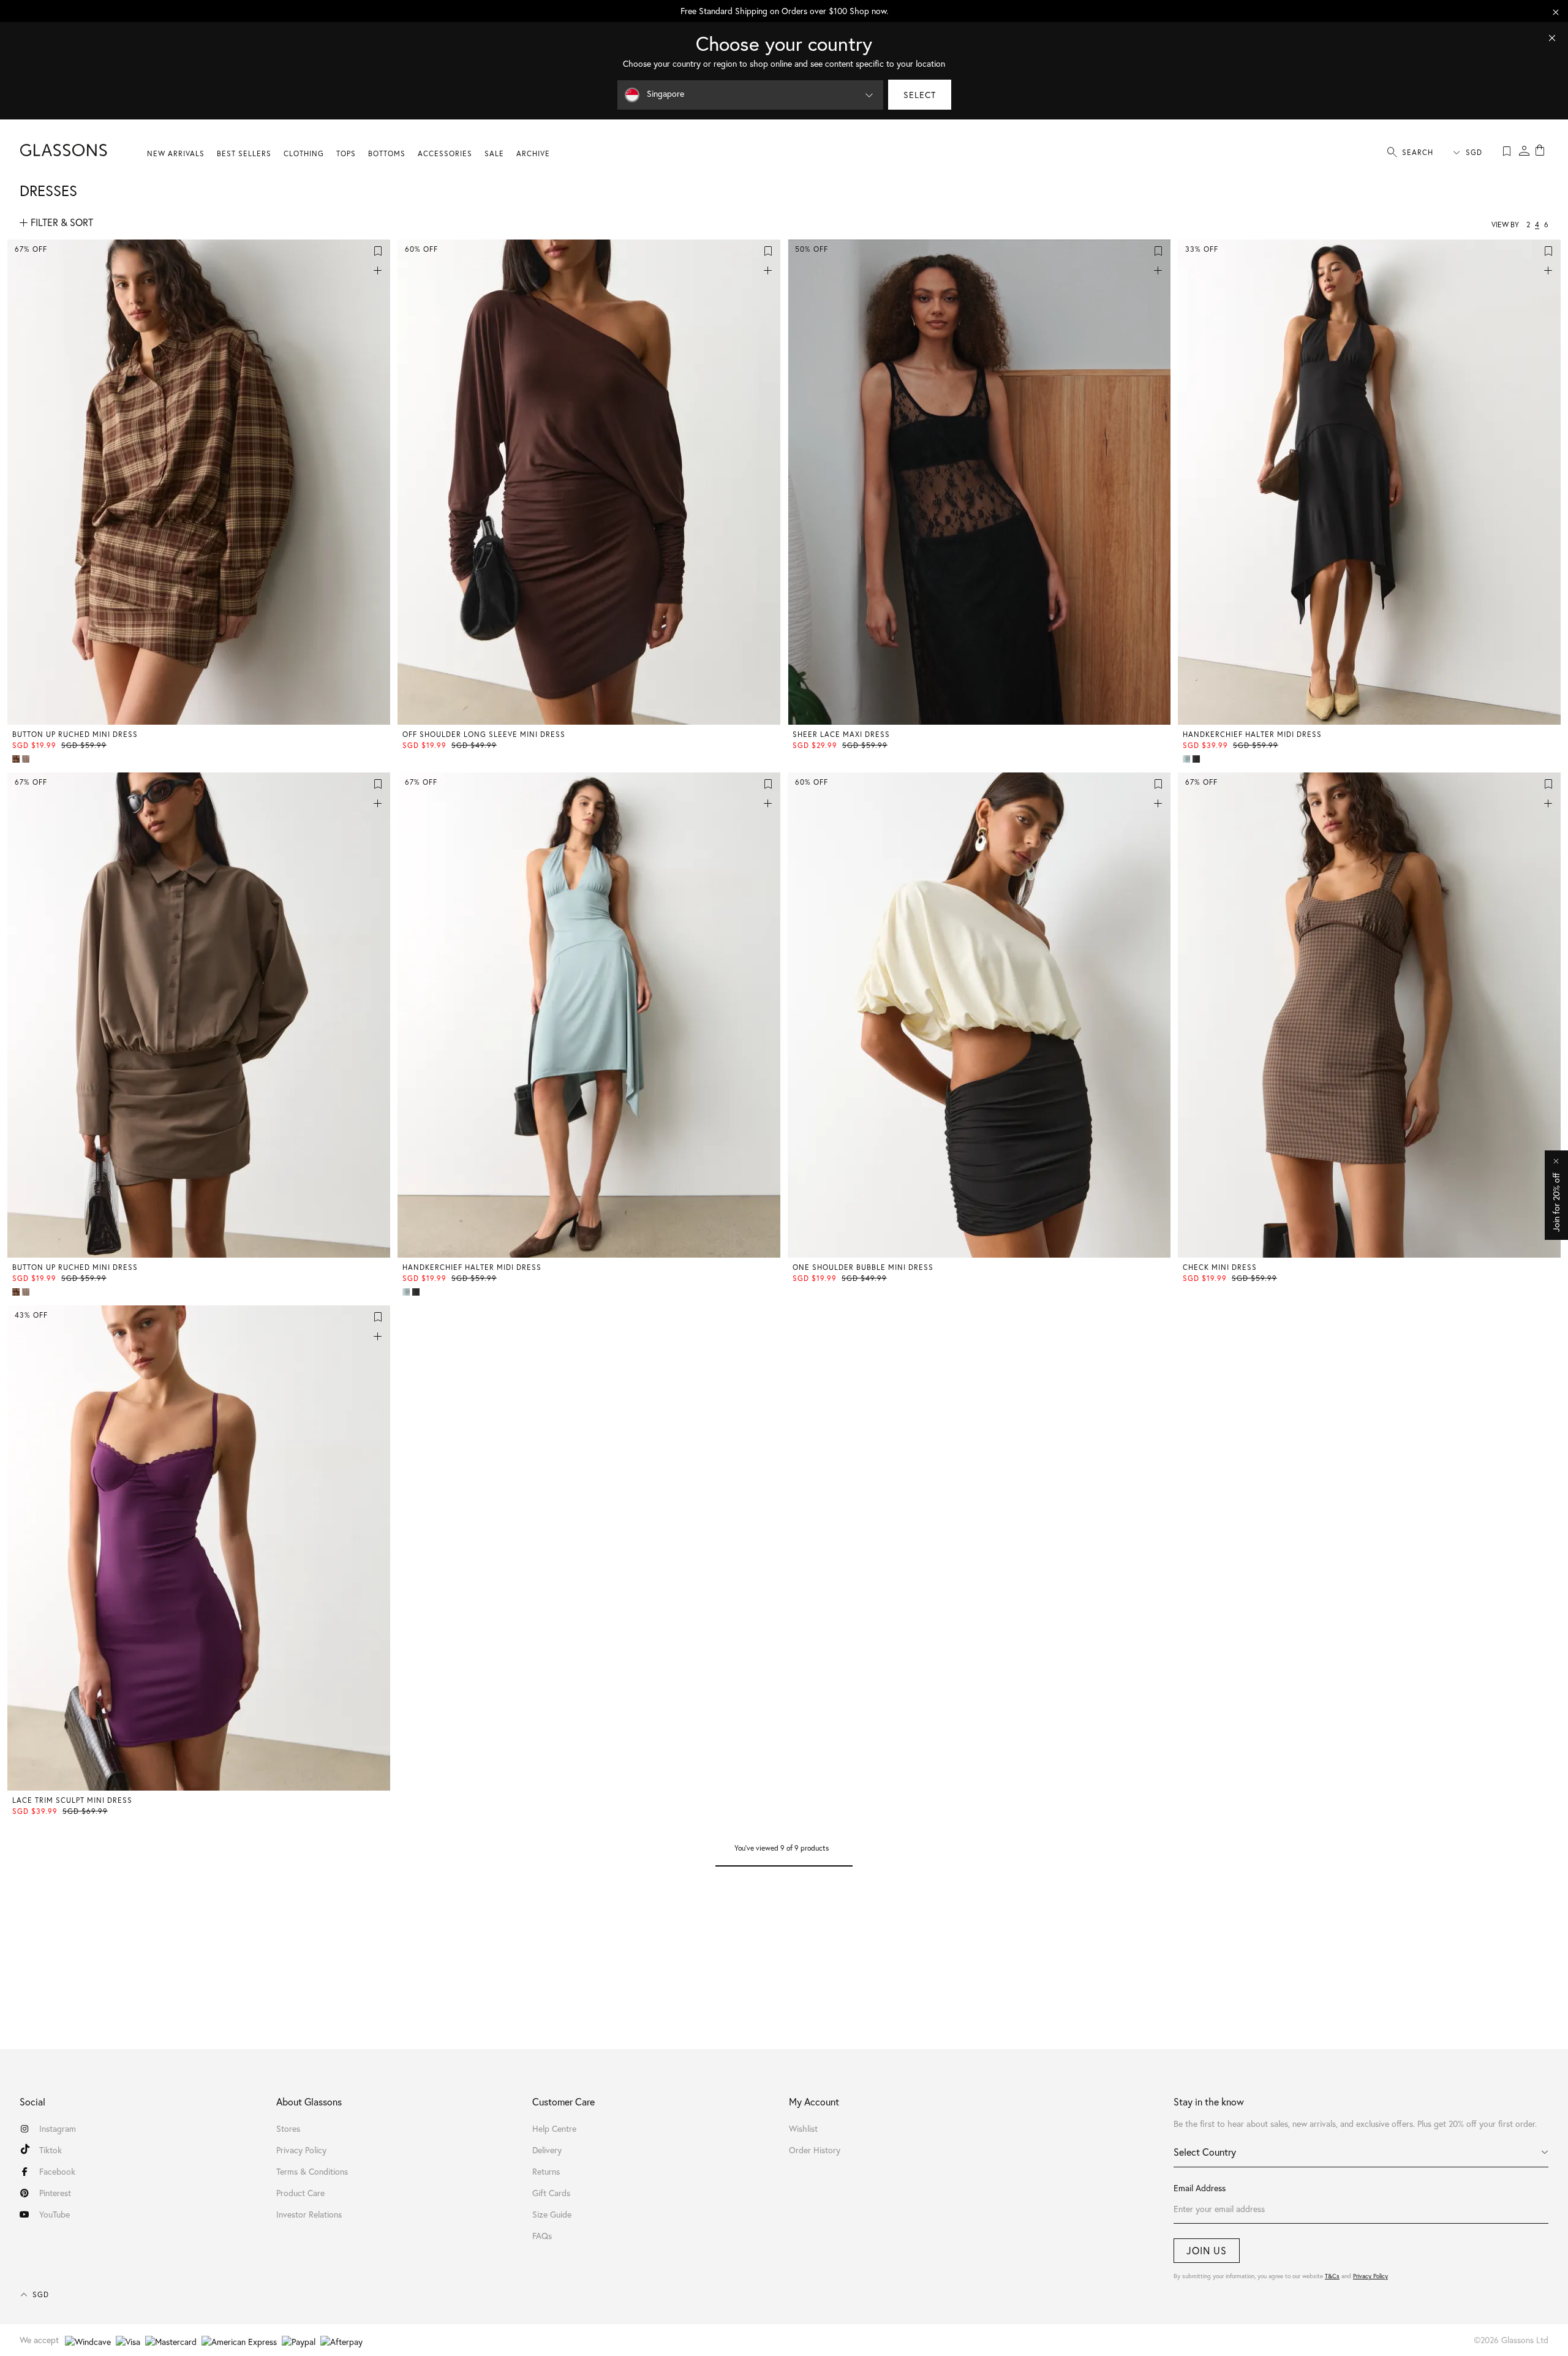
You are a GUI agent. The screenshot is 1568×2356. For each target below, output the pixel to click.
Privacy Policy (1370, 2276)
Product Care (300, 2193)
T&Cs (1332, 2276)
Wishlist (803, 2128)
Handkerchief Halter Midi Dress (1252, 734)
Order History (815, 2150)
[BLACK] (1197, 759)
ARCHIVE (533, 153)
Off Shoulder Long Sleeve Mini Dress (484, 734)
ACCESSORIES (445, 153)
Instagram (58, 2128)
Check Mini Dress (1220, 1267)
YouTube (55, 2214)
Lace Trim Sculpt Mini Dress (72, 1800)
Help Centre (554, 2128)
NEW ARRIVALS (176, 153)
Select (920, 95)
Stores (288, 2128)
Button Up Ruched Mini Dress (75, 734)
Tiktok (51, 2150)
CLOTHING (304, 153)
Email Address (1200, 2188)
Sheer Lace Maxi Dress (841, 734)
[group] (784, 11)
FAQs (542, 2236)
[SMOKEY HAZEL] (27, 759)
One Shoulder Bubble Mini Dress (863, 1267)
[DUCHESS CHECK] (17, 759)
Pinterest (55, 2193)
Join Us (1207, 2250)
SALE (494, 153)
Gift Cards (551, 2193)
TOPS (346, 153)
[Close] (1552, 38)
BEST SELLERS (244, 153)
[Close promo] (1556, 12)
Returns (546, 2171)
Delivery (547, 2150)
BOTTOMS (387, 153)
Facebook (57, 2171)
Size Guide (552, 2214)
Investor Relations (309, 2214)
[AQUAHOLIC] (1188, 759)
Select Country (1205, 2152)
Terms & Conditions (312, 2171)
